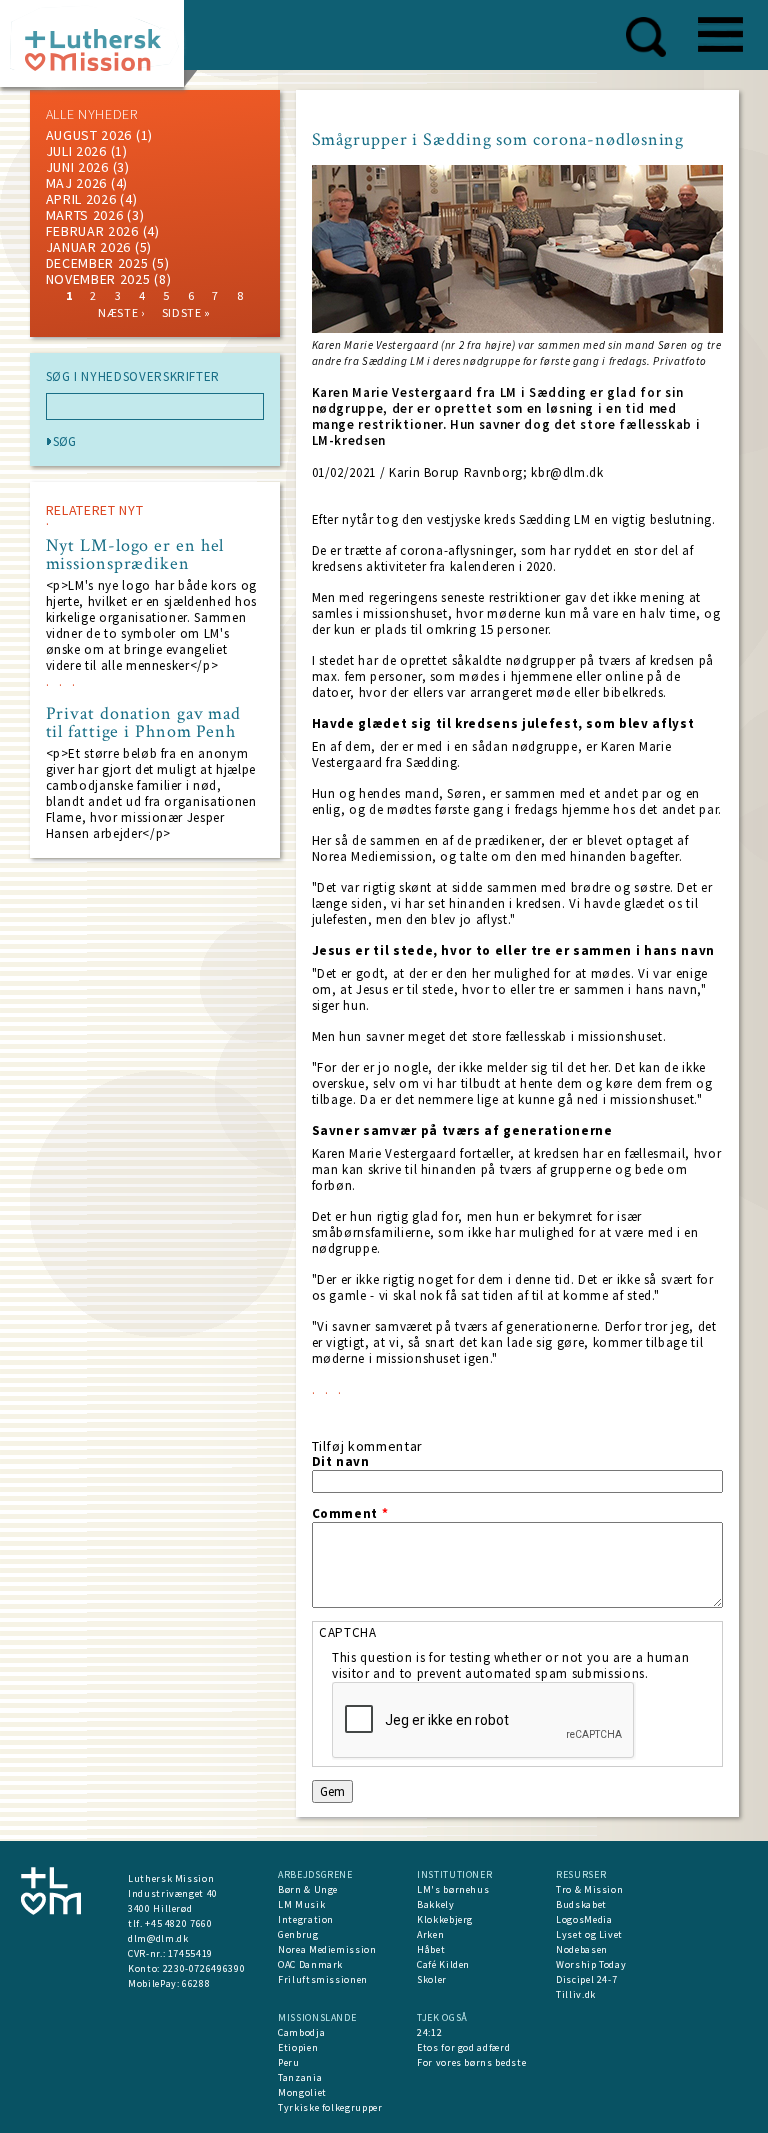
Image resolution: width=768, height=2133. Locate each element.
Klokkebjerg (445, 1919)
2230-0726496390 (204, 1968)
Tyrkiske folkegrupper (330, 2107)
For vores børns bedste (471, 2062)
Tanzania (300, 2077)
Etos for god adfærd (463, 2047)
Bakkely (436, 1904)
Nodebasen (582, 1949)
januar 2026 (89, 247)
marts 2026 (85, 215)
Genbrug (298, 1934)
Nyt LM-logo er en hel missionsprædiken (135, 555)
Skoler (432, 1979)
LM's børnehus (453, 1889)
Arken (430, 1934)
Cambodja (301, 2032)
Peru (289, 2062)
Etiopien (298, 2047)
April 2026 (81, 199)
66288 (196, 1983)
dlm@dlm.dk (158, 1938)
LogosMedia (584, 1919)
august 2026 (89, 135)
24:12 (429, 2032)
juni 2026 (77, 167)
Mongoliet (302, 2092)
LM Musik (301, 1904)
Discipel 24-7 (586, 1979)
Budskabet (581, 1904)
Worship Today (591, 1964)
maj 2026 (77, 183)
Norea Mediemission (327, 1949)
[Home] (99, 49)
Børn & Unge (308, 1889)
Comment (350, 1514)
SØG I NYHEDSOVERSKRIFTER (133, 377)
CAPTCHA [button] (348, 1632)
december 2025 (97, 263)
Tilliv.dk (576, 1994)
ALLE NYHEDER (92, 114)
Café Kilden (443, 1964)
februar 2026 (92, 231)
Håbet (431, 1949)
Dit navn (341, 1462)
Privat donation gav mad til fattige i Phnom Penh (144, 723)
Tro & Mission (589, 1889)
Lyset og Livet (589, 1934)
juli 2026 (76, 151)
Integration (306, 1919)
